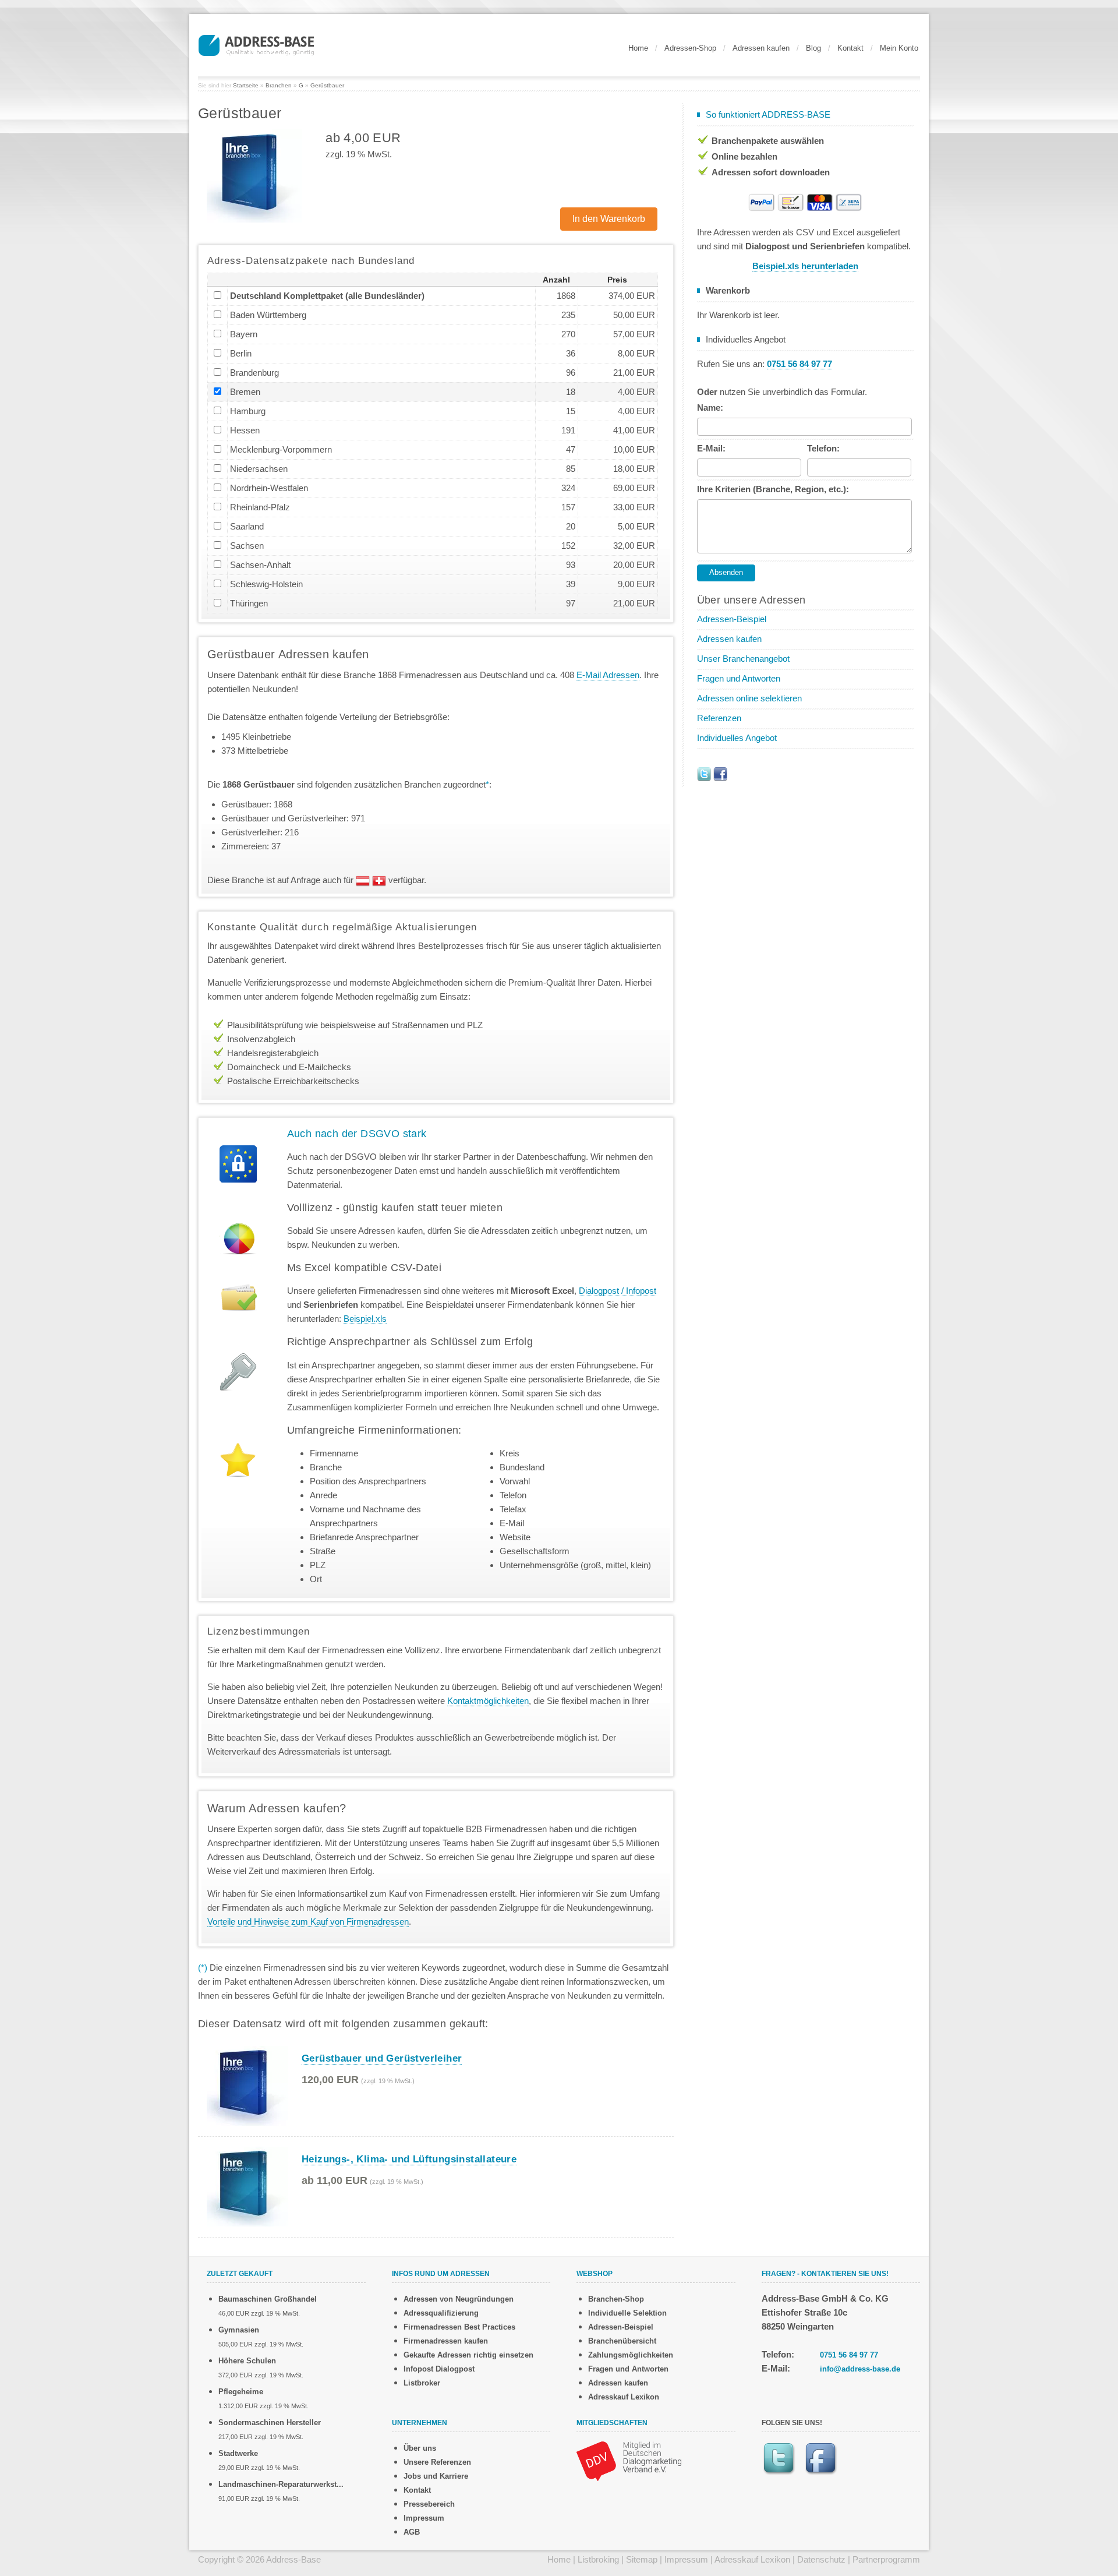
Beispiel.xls (365, 1319)
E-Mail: (711, 448)
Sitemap (642, 2559)
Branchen (279, 85)
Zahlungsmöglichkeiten (631, 2355)
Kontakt (850, 48)
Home (638, 48)
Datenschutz (821, 2559)
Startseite (246, 85)
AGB (412, 2532)
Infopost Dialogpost (439, 2369)
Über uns (420, 2448)
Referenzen (719, 718)
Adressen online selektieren (749, 698)
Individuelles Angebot (737, 738)
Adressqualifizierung (441, 2313)
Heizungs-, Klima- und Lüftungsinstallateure (409, 2159)
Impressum (424, 2518)
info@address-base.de (860, 2369)
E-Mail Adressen (608, 675)
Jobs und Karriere (436, 2476)
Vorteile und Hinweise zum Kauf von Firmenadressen (308, 1922)
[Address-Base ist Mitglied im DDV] (629, 2460)
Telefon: (823, 448)
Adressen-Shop (690, 48)
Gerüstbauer (327, 85)
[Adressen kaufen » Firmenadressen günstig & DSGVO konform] (256, 44)
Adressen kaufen (761, 48)
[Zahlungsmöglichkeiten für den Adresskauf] (805, 201)
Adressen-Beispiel (732, 619)
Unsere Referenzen (437, 2462)
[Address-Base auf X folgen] (704, 773)
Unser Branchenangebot (743, 659)
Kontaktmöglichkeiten (488, 1701)
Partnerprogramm (886, 2559)
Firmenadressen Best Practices (459, 2327)
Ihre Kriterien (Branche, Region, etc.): (773, 489)
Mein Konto (899, 48)
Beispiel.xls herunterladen (805, 266)
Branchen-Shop (616, 2299)
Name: (710, 407)
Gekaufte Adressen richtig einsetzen (468, 2355)
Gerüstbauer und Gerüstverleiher (382, 2058)
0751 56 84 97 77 (849, 2355)
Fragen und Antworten (739, 678)
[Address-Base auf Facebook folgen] (720, 773)
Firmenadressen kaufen (446, 2341)
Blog (813, 48)
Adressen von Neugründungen (459, 2299)
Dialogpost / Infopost (618, 1291)
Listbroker (422, 2383)
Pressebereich (429, 2504)
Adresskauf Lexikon (624, 2397)
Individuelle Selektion (627, 2313)
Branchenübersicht (622, 2341)
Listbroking (598, 2559)
